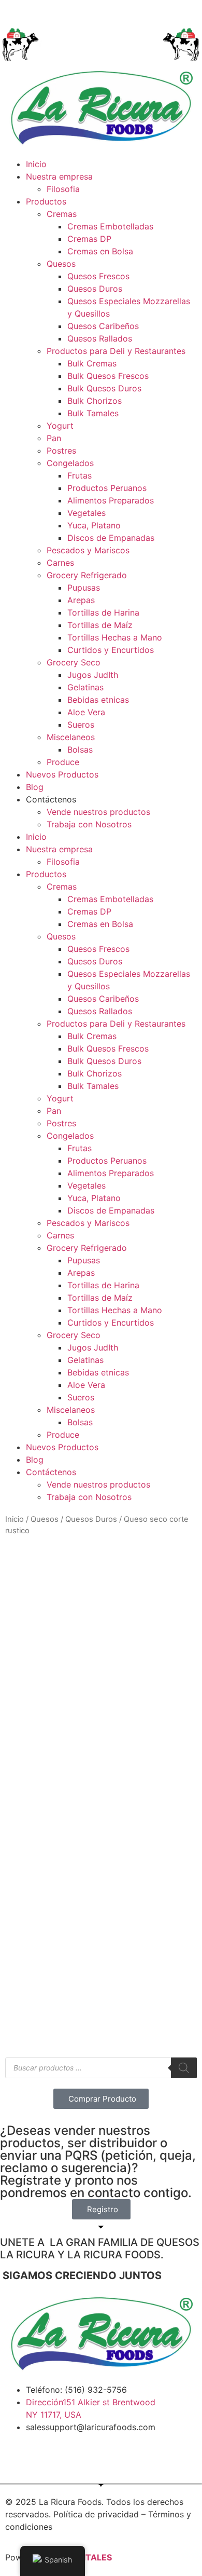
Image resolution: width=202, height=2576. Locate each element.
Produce (63, 762)
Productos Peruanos (107, 488)
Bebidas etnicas (98, 700)
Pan (54, 438)
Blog (35, 787)
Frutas (80, 475)
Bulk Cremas (92, 363)
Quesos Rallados (100, 338)
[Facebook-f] (18, 2457)
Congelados (70, 463)
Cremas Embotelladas (110, 226)
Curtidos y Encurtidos (111, 650)
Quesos (61, 264)
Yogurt (60, 426)
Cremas (62, 214)
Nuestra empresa (59, 176)
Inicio (36, 164)
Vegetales (86, 513)
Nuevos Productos (62, 774)
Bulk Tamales (93, 413)
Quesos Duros (95, 289)
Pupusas (84, 588)
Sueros (81, 725)
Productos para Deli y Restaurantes (116, 351)
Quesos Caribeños (103, 326)
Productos (46, 201)
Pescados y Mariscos (88, 550)
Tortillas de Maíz (100, 625)
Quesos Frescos (98, 276)
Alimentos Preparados (111, 500)
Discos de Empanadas (111, 538)
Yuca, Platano (94, 525)
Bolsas (80, 749)
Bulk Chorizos (95, 401)
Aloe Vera (86, 712)
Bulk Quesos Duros (104, 388)
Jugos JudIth (93, 675)
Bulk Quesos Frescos (108, 376)
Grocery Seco (74, 662)
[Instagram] (47, 2457)
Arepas (81, 600)
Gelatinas (85, 687)
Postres (61, 451)
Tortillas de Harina (103, 612)
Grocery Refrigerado (87, 575)
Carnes (60, 563)
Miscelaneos (71, 737)
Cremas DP (89, 239)
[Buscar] (184, 2068)
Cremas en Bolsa (100, 251)
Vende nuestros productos (98, 812)
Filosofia (63, 189)
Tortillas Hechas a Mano (115, 637)
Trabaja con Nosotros (89, 824)
